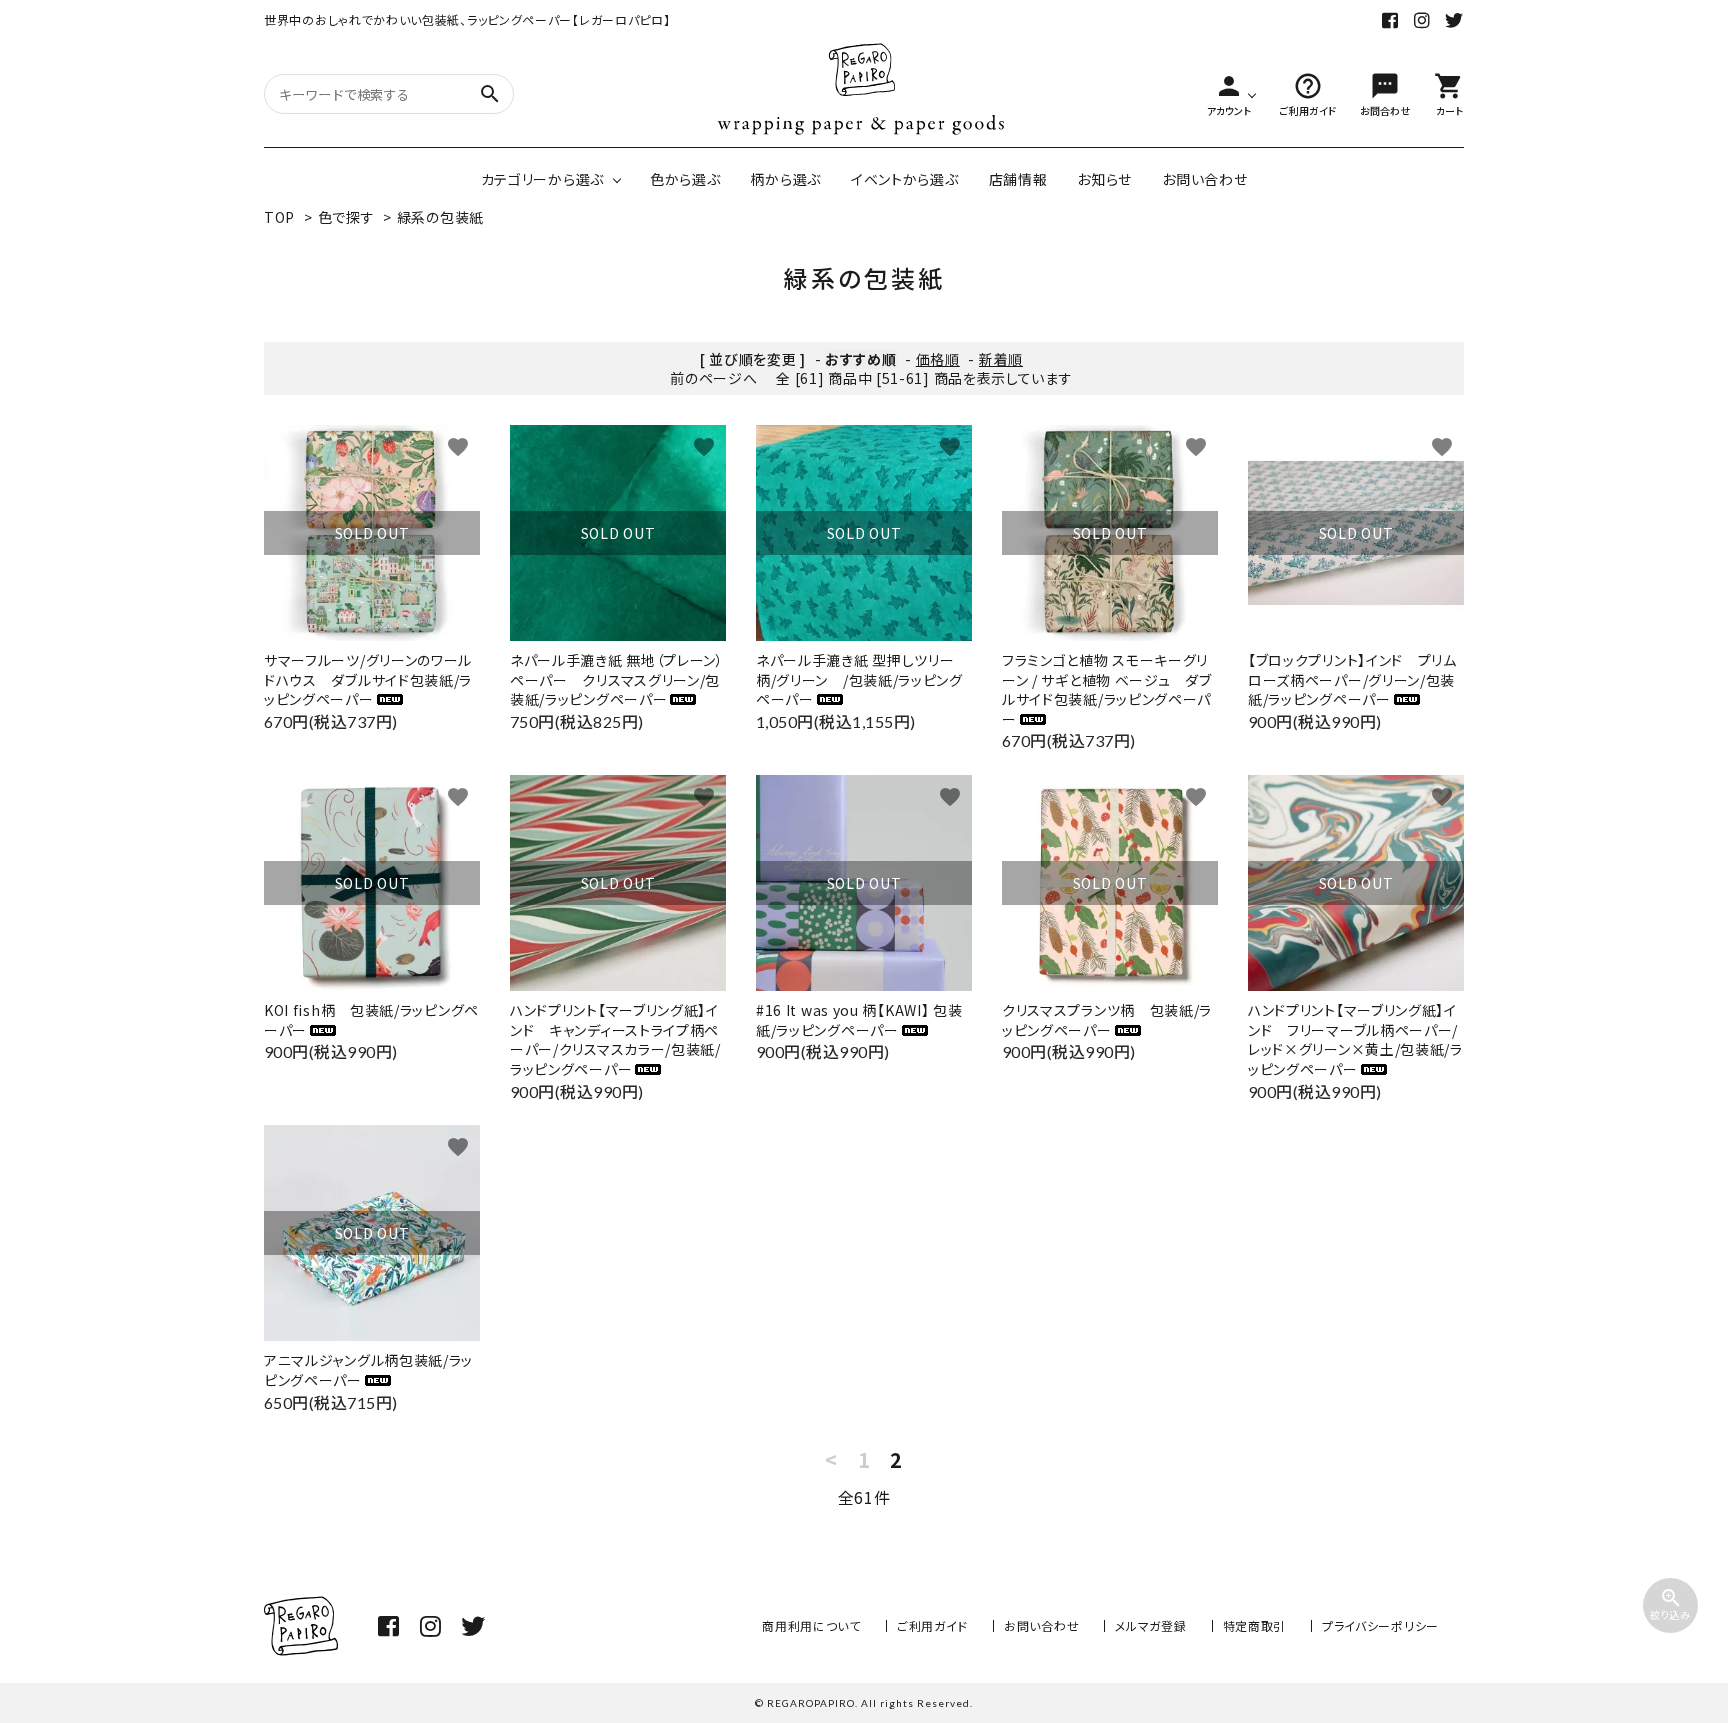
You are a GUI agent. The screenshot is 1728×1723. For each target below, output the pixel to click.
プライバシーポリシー (1380, 1625)
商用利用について (811, 1625)
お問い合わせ (1204, 179)
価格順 (938, 359)
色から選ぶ (685, 179)
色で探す (346, 217)
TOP (279, 217)
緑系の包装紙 (440, 217)
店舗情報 (1018, 179)
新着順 (1001, 359)
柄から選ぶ (785, 179)
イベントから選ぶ (905, 179)
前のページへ (713, 378)
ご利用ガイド (932, 1625)
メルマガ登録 (1150, 1625)
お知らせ (1104, 179)
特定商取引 (1255, 1625)
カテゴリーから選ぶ (542, 179)
